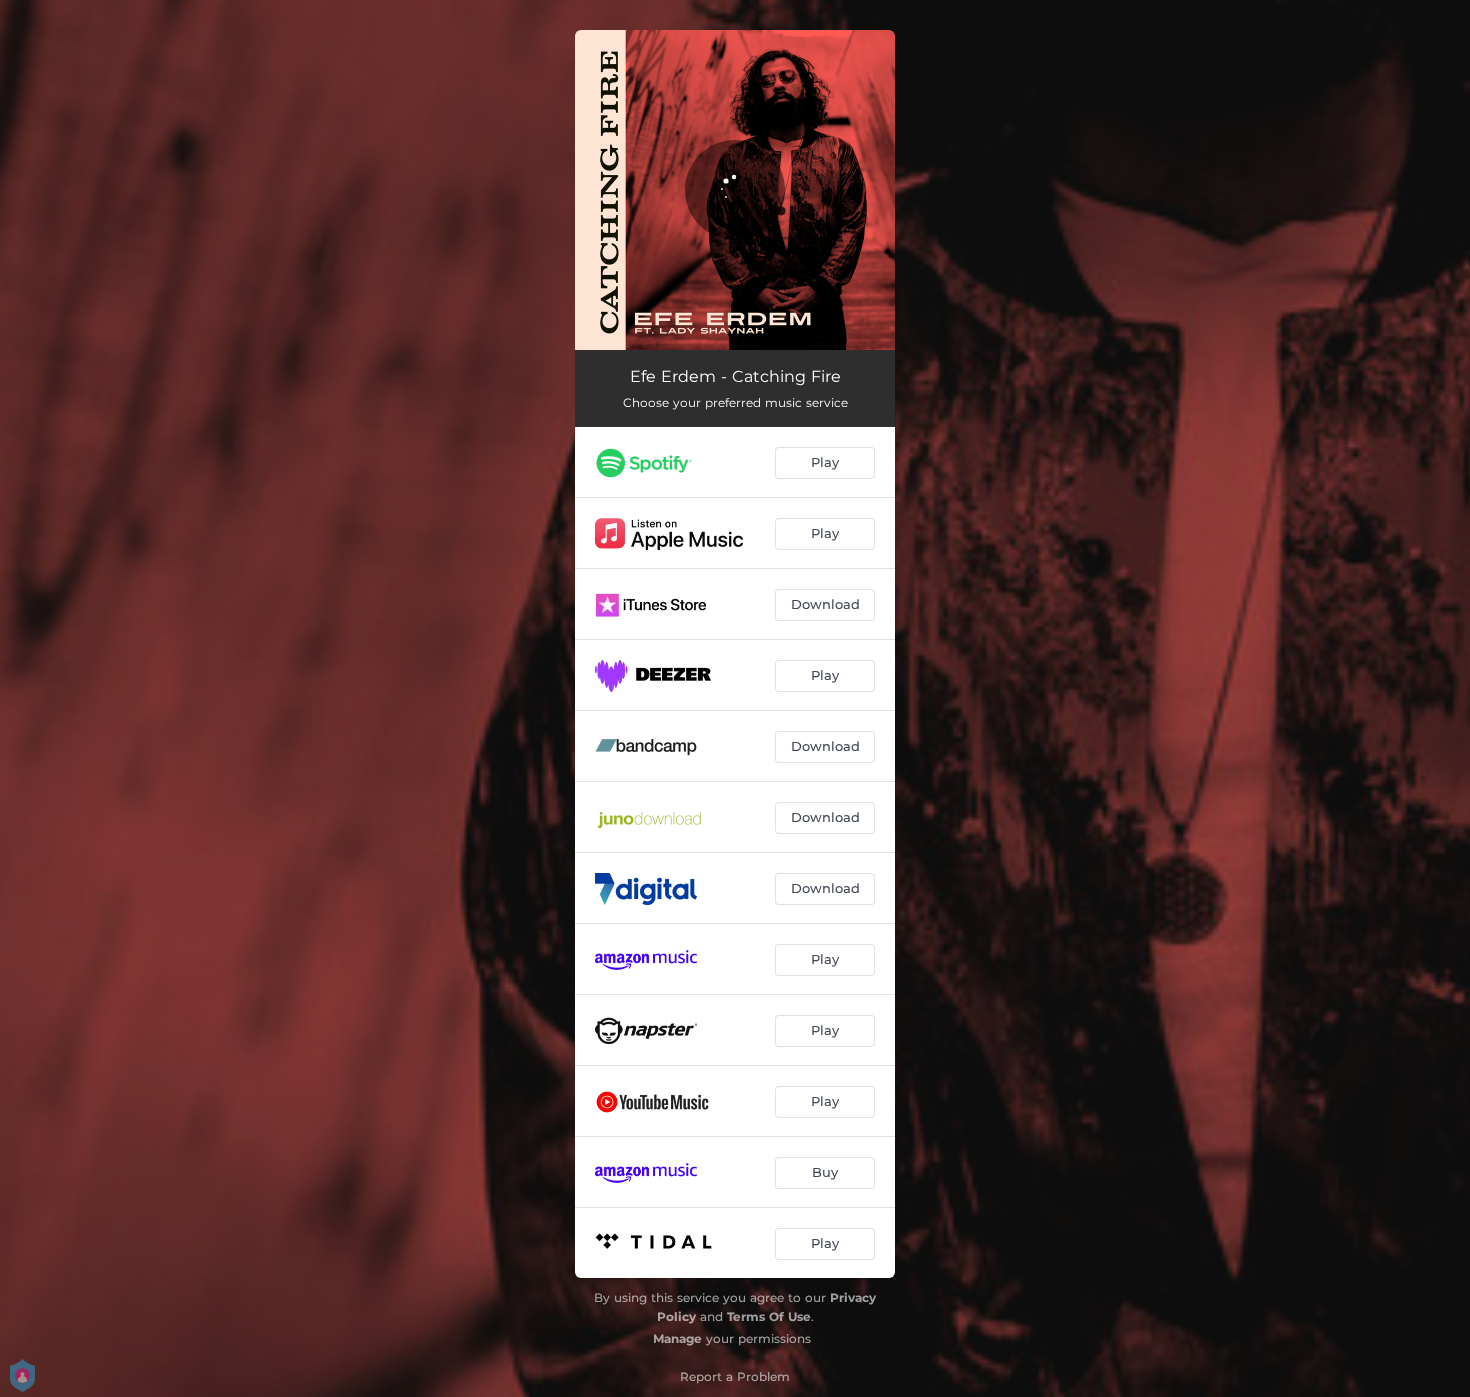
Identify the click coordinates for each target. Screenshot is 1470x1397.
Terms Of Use (769, 1316)
